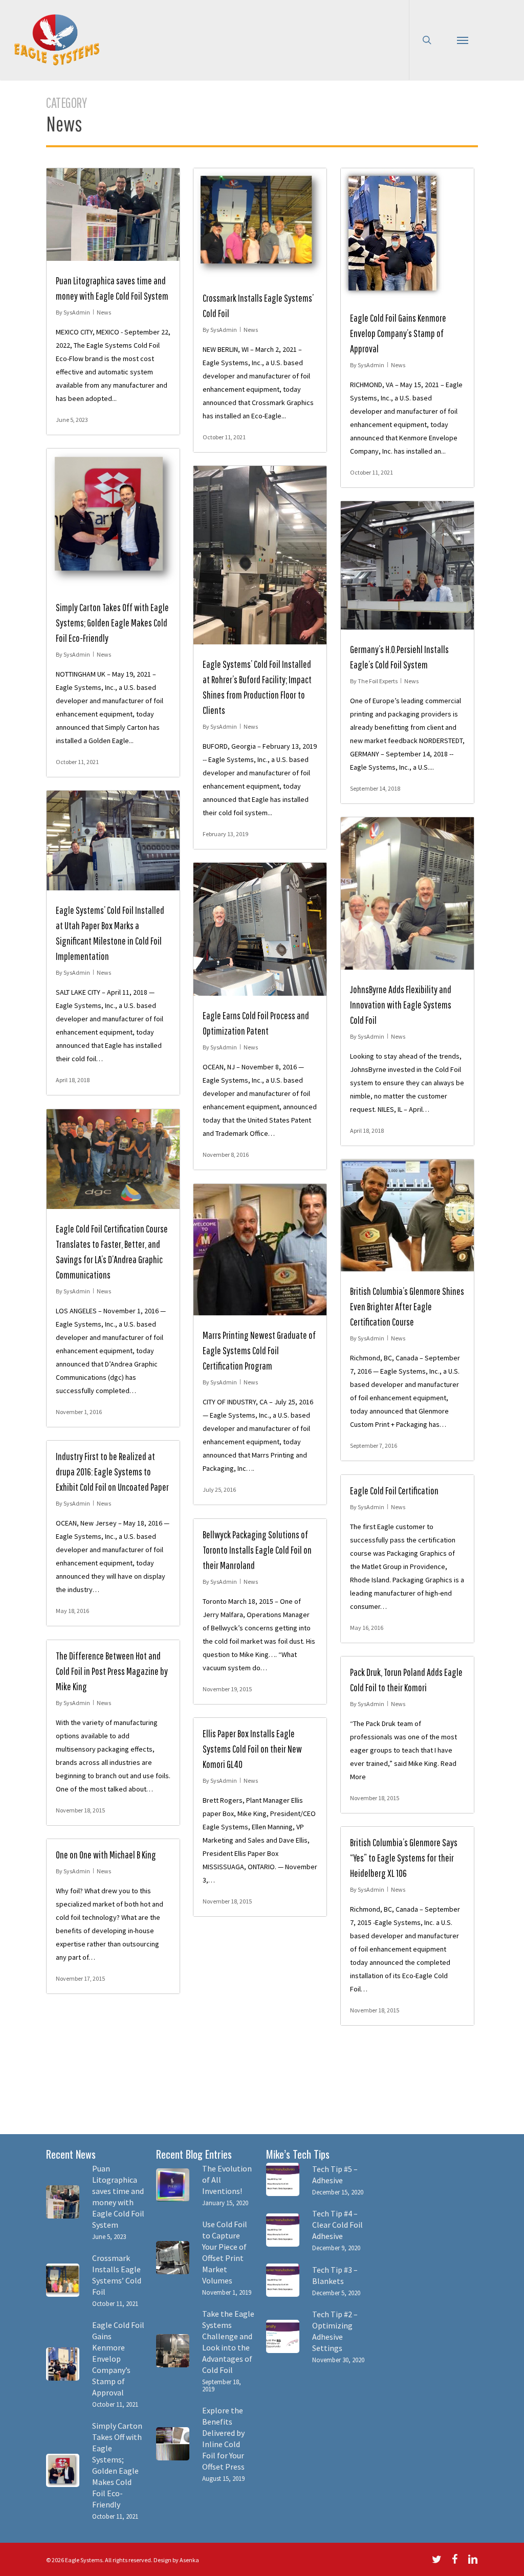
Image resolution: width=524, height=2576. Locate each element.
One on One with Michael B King (106, 1855)
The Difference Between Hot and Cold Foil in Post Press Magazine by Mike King (112, 1671)
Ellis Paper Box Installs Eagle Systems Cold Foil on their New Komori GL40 (252, 1749)
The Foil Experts (378, 681)
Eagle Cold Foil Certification (394, 1491)
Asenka (189, 2560)
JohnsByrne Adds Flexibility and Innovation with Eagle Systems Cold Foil (401, 1005)
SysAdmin (77, 312)
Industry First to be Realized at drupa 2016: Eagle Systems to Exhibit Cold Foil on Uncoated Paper (112, 1472)
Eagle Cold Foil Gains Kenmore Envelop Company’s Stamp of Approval (398, 333)
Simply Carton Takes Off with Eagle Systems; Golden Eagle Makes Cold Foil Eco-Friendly (112, 623)
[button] (463, 40)
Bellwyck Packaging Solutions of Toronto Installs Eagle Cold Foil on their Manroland (257, 1550)
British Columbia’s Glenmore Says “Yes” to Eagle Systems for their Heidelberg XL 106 (404, 1858)
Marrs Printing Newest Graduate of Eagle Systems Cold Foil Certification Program (259, 1350)
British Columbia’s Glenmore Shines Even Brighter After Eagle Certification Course (407, 1306)
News (104, 312)
